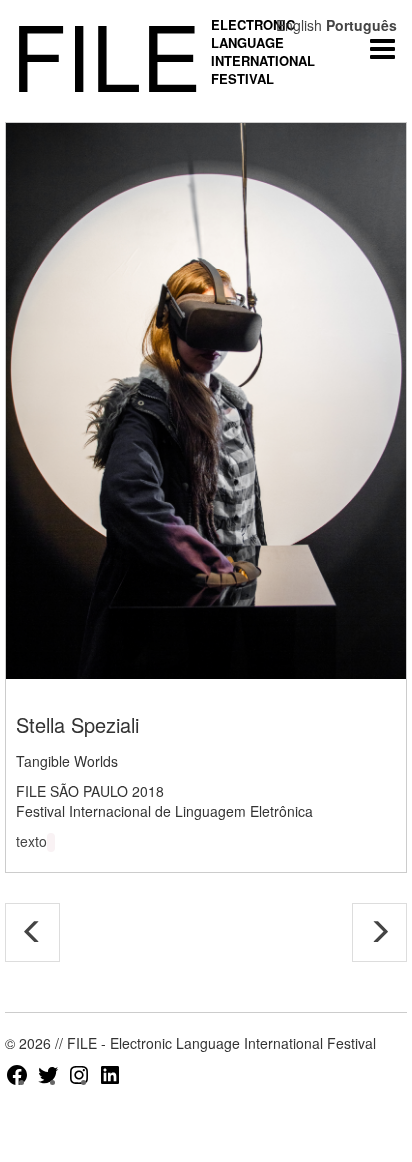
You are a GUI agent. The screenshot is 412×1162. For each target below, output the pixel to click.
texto (31, 841)
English (299, 25)
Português (361, 25)
